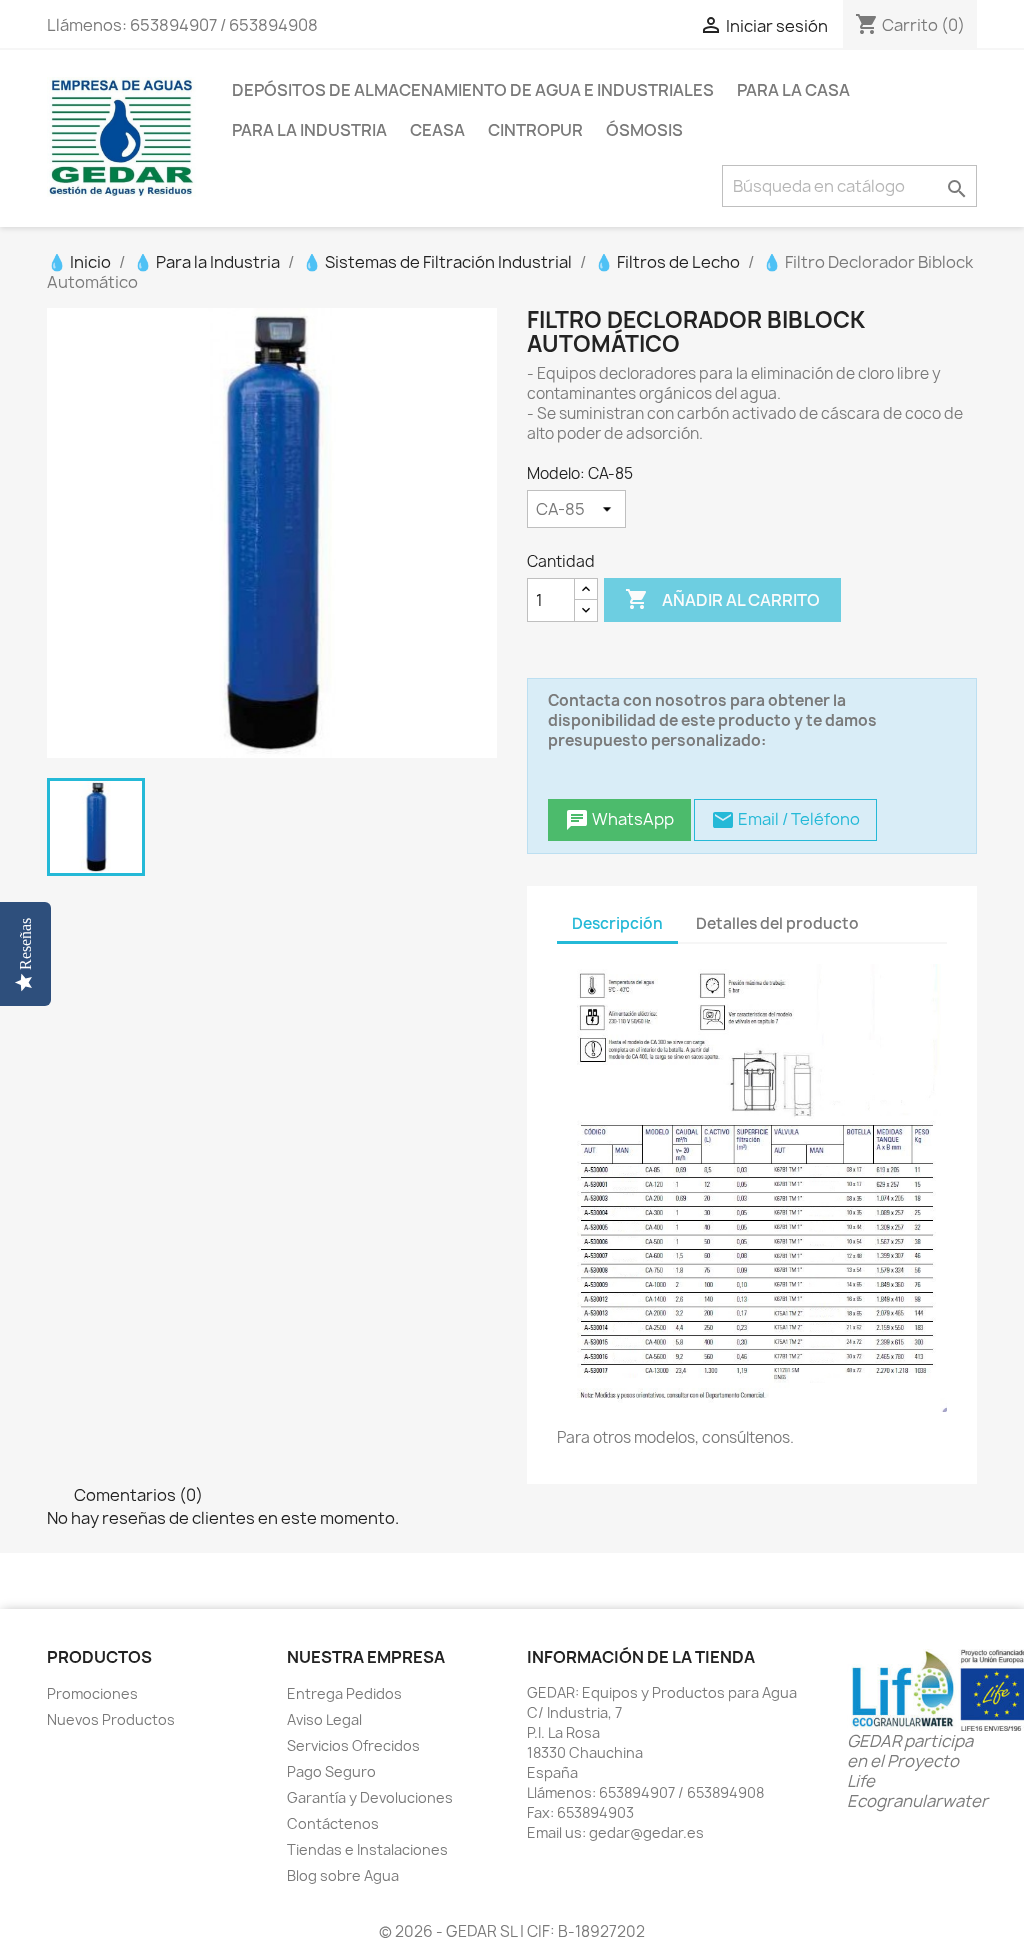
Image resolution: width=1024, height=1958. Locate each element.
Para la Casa (793, 90)
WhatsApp (619, 820)
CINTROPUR (535, 130)
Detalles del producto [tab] (777, 923)
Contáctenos (333, 1823)
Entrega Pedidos (344, 1693)
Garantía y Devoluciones (370, 1797)
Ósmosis (644, 130)
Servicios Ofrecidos (353, 1745)
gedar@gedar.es (646, 1832)
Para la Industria (309, 130)
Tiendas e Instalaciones (367, 1849)
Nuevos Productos (111, 1719)
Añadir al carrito (722, 599)
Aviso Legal (324, 1719)
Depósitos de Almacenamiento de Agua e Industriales (473, 90)
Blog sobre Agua (343, 1875)
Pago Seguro (331, 1771)
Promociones (92, 1693)
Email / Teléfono (785, 820)
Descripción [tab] (617, 923)
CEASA (437, 130)
